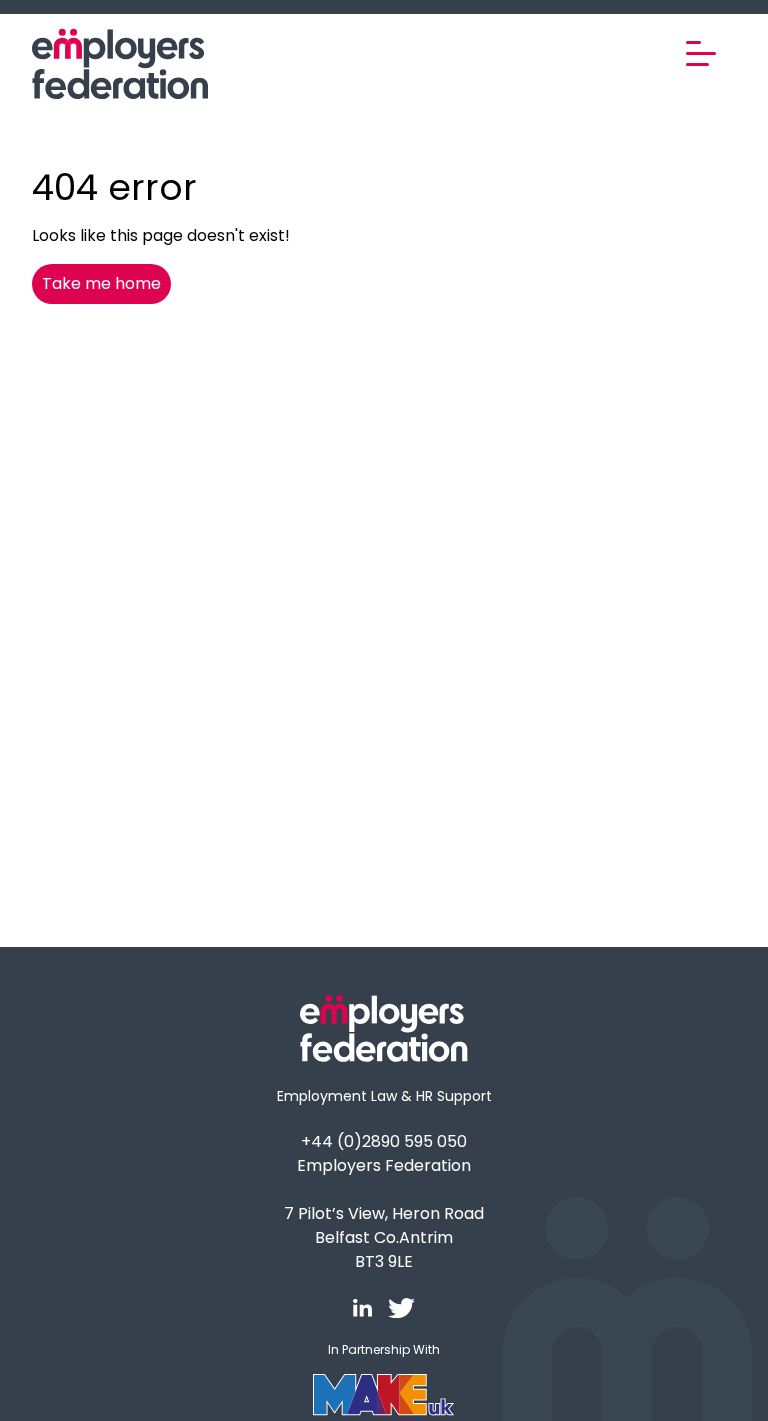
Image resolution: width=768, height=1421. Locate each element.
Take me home (101, 283)
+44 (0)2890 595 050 (384, 1141)
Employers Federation (384, 1165)
